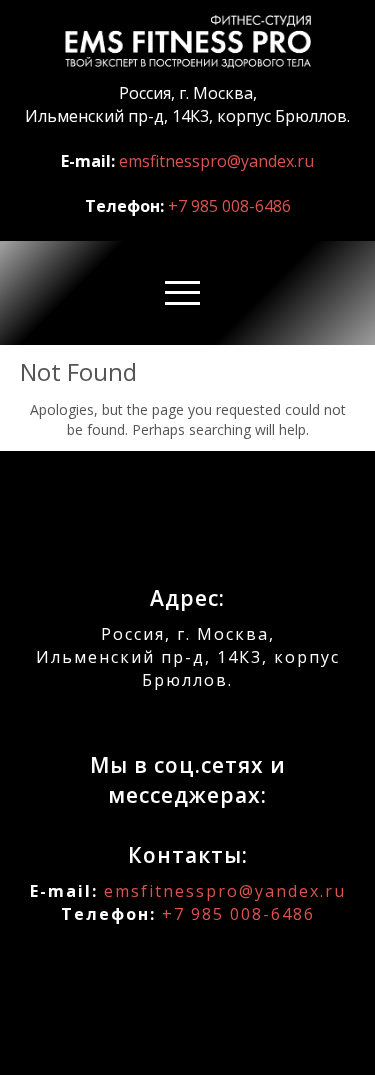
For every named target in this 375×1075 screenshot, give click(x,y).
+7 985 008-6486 (229, 206)
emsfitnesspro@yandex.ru (216, 161)
